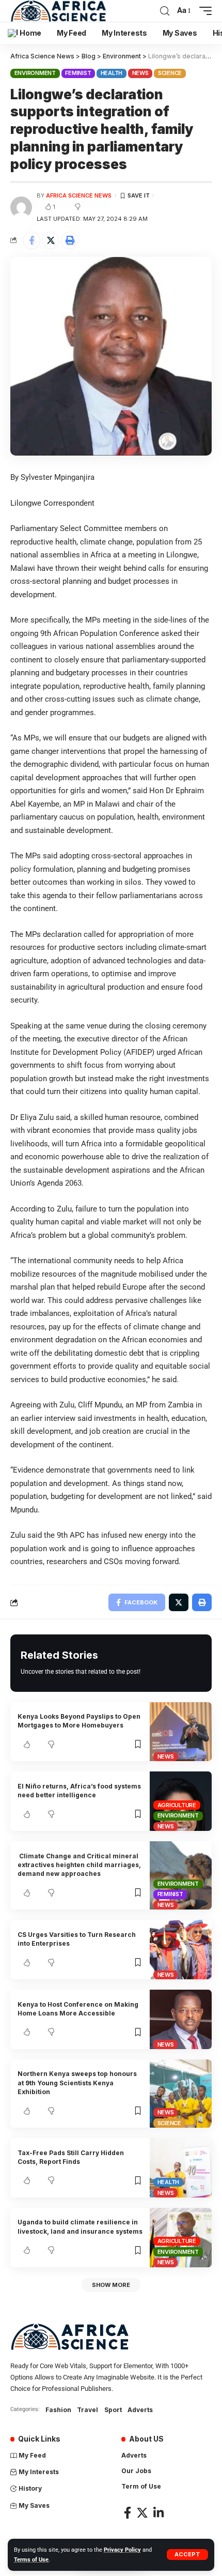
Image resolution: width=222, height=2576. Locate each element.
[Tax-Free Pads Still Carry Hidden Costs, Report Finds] (181, 2168)
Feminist (78, 73)
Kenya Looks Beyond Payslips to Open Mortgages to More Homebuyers (79, 1721)
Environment (35, 73)
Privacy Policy (122, 2550)
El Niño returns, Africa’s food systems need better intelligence (79, 1791)
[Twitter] (142, 2513)
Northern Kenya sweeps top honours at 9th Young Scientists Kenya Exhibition (77, 2083)
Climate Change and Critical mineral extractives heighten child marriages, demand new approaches (79, 1865)
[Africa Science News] (58, 11)
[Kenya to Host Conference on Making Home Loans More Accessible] (181, 2019)
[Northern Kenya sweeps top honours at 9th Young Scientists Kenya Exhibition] (181, 2094)
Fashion (58, 2410)
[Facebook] (128, 2513)
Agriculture (177, 1805)
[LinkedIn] (158, 2513)
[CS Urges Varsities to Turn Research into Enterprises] (181, 1950)
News (140, 73)
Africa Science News (79, 195)
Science (170, 73)
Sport (113, 2410)
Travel (88, 2410)
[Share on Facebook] (31, 240)
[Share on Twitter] (51, 240)
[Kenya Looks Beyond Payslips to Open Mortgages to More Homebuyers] (181, 1732)
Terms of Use (31, 2560)
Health (112, 73)
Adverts (140, 2410)
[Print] (70, 240)
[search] (165, 11)
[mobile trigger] (203, 11)
